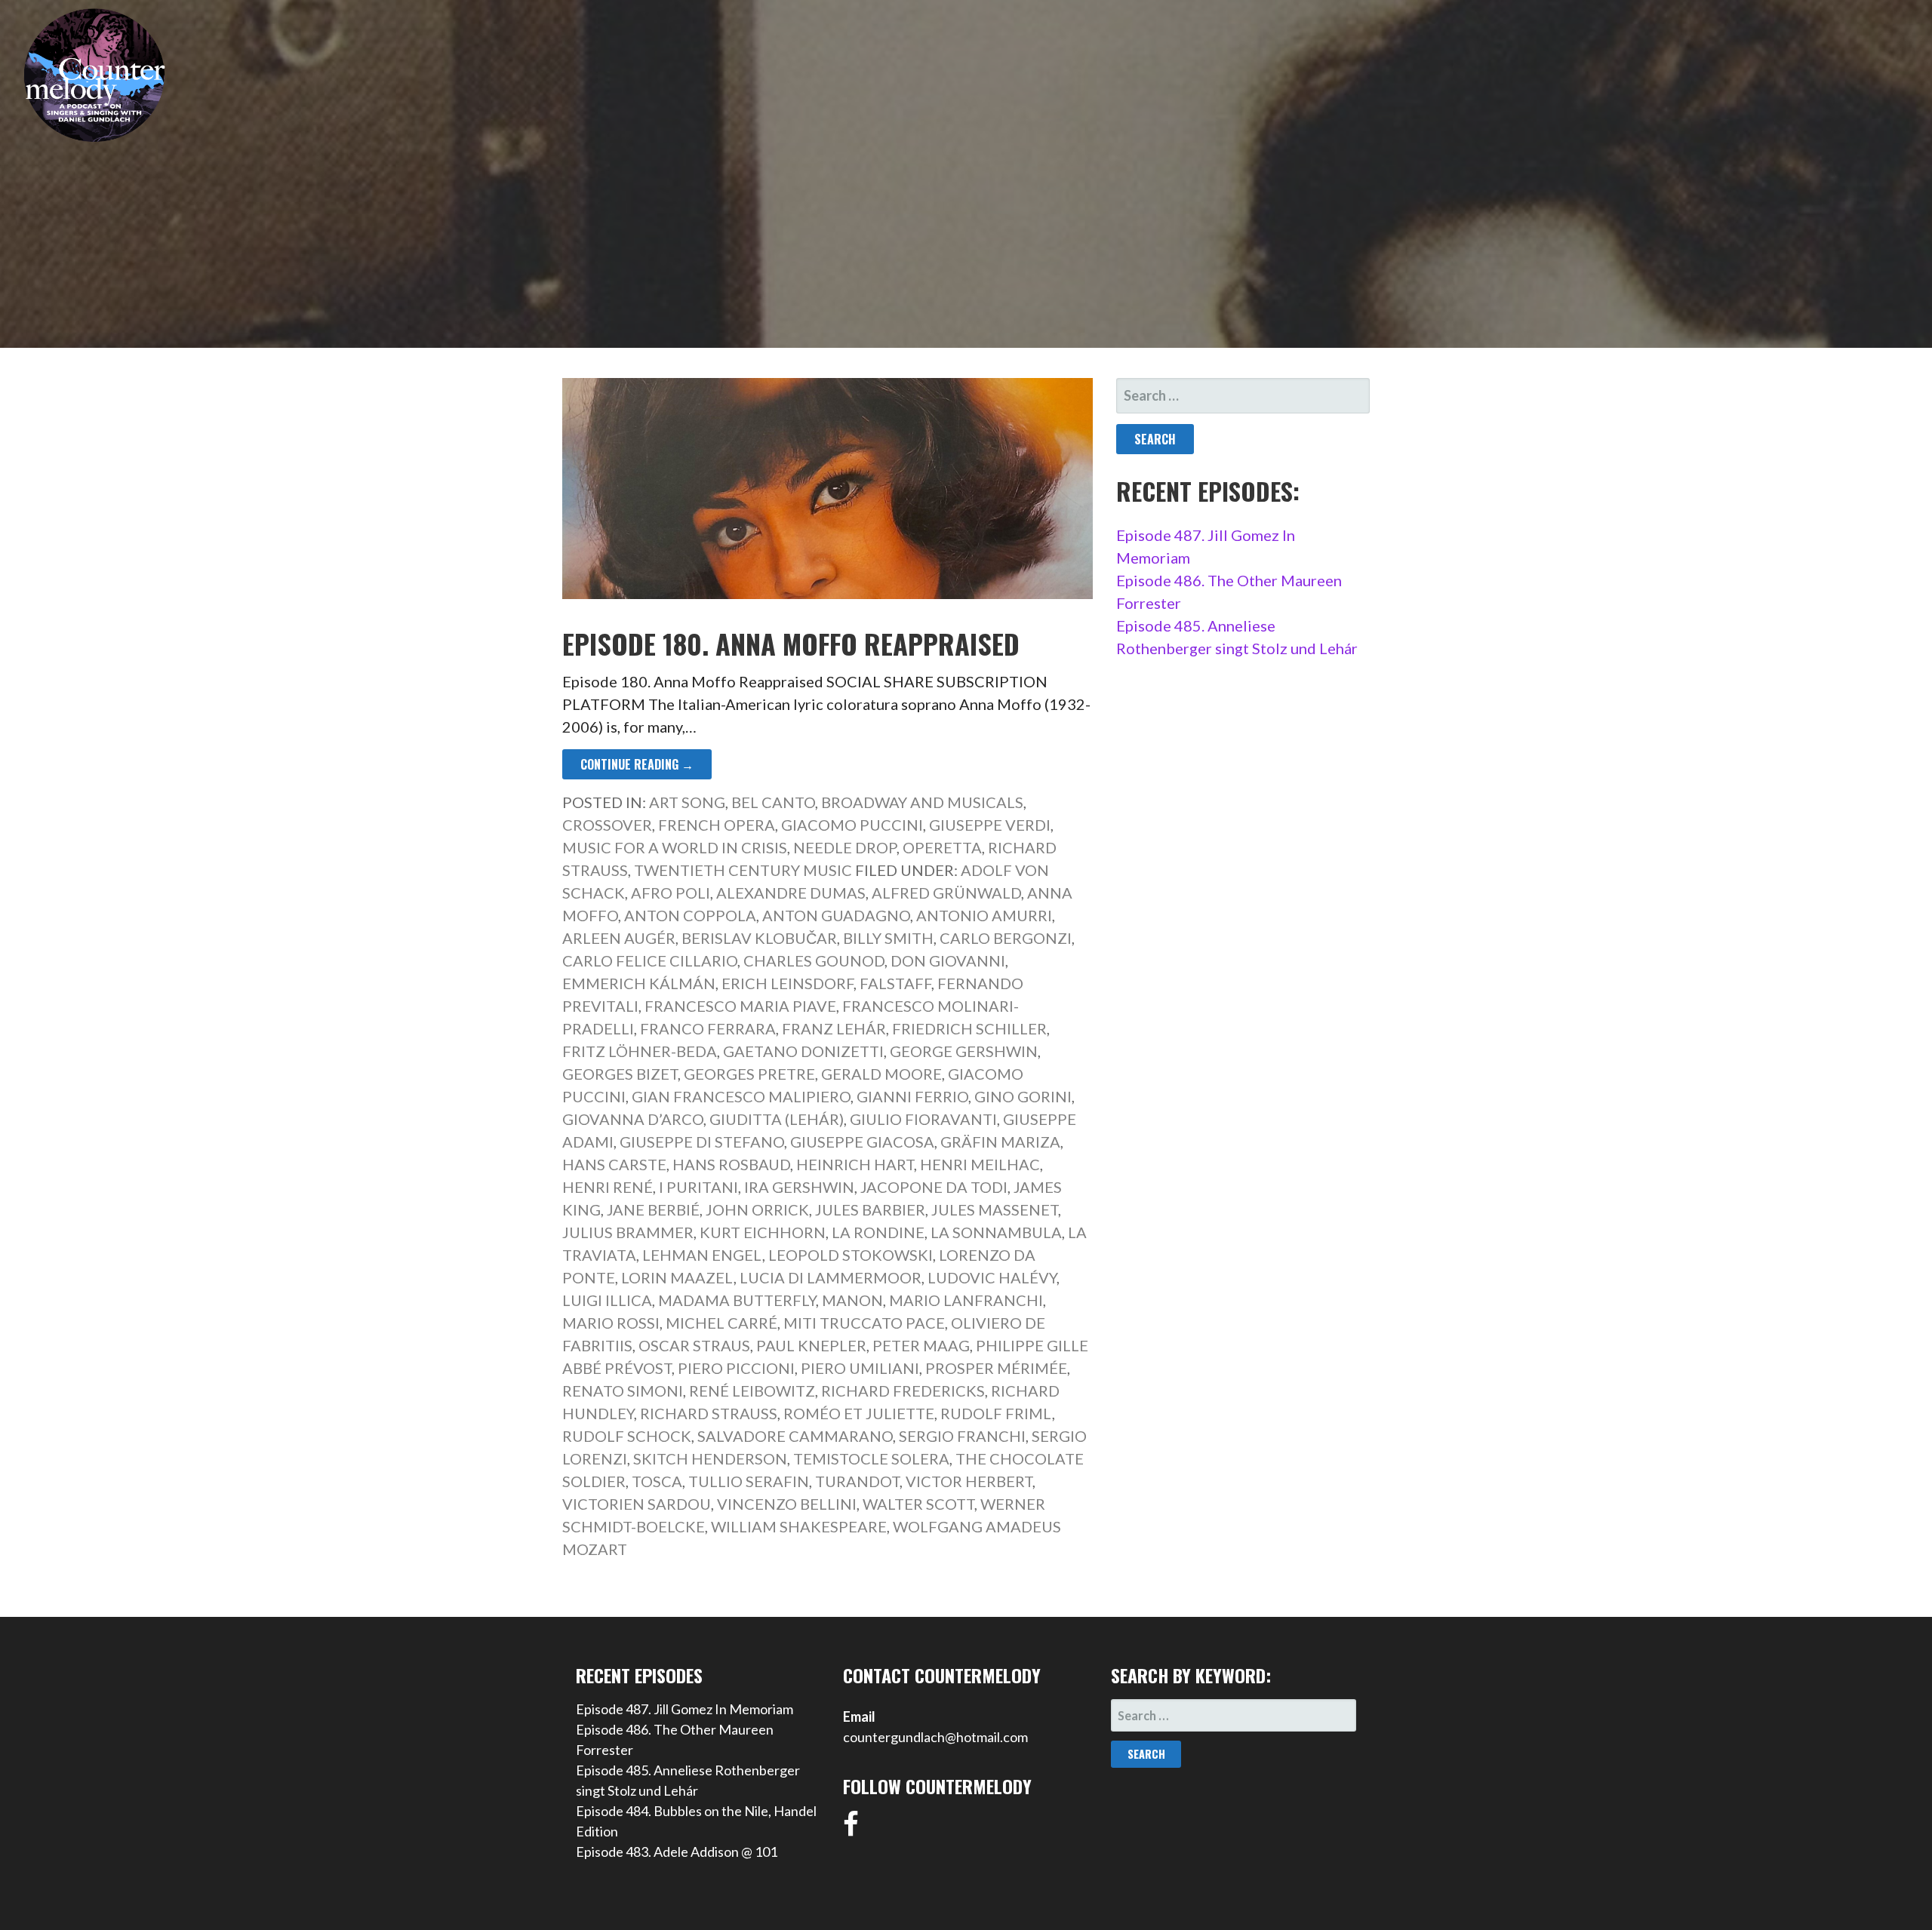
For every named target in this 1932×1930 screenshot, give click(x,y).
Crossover (607, 825)
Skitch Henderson (710, 1458)
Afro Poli (671, 893)
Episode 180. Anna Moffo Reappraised (791, 643)
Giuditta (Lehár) (777, 1119)
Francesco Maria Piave (740, 1006)
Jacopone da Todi (934, 1187)
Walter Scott (918, 1504)
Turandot (857, 1481)
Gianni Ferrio (912, 1096)
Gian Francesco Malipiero (741, 1096)
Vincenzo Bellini (787, 1504)
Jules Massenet (995, 1209)
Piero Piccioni (736, 1368)
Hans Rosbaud (731, 1164)
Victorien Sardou (637, 1504)
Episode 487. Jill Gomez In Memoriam (685, 1709)
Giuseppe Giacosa (862, 1142)
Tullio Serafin (749, 1481)
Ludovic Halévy (992, 1277)
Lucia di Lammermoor (831, 1277)
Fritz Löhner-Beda (640, 1051)
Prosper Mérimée (996, 1368)
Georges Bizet (620, 1074)
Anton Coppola (690, 915)
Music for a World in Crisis (675, 847)
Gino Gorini (1023, 1096)
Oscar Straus (694, 1345)
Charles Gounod (814, 960)
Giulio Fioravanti (923, 1119)
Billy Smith (888, 938)
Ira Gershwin (799, 1187)
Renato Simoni (623, 1391)
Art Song (687, 802)
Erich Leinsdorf (788, 983)
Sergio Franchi (962, 1436)
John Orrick (757, 1209)
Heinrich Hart (855, 1164)
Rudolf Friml (996, 1413)
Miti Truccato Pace (864, 1323)
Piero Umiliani (860, 1368)
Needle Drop (845, 847)
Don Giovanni (948, 960)
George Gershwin (964, 1051)
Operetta (942, 847)
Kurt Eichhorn (763, 1232)
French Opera (717, 825)
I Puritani (698, 1187)
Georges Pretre (749, 1074)
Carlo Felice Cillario (650, 960)
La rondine (878, 1232)
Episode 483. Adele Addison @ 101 (677, 1852)
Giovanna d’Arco (633, 1119)
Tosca (657, 1481)
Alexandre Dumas (791, 893)
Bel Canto (773, 802)
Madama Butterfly (737, 1300)
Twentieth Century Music (743, 870)
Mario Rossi (611, 1323)
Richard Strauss (709, 1413)
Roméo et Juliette (859, 1413)
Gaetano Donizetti (803, 1051)
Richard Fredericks (903, 1391)
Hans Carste (614, 1164)
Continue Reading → (637, 764)
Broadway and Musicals (922, 802)
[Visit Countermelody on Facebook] (851, 1829)
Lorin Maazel (677, 1277)
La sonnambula (996, 1232)
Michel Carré (721, 1323)
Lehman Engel (702, 1255)
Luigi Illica (607, 1300)
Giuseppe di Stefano (702, 1142)
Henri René (608, 1187)
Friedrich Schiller (969, 1028)
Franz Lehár (834, 1028)
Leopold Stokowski (851, 1255)
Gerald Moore (881, 1074)
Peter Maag (921, 1345)
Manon (852, 1300)
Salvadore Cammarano (795, 1436)
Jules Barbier (870, 1209)
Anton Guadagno (836, 915)
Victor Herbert (969, 1481)
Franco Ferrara (708, 1028)
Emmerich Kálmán (639, 983)
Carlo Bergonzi (1006, 938)
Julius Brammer (628, 1232)
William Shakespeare (799, 1526)
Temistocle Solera (871, 1458)
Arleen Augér (619, 938)
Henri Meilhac (980, 1164)
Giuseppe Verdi (990, 825)
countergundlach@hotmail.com (935, 1737)
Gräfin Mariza (1000, 1142)
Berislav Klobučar (759, 938)
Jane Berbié (653, 1209)
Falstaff (895, 983)
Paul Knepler (811, 1345)
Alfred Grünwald (946, 893)
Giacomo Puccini (852, 825)
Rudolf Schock (627, 1436)
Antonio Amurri (984, 915)
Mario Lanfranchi (966, 1300)
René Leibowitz (752, 1391)
